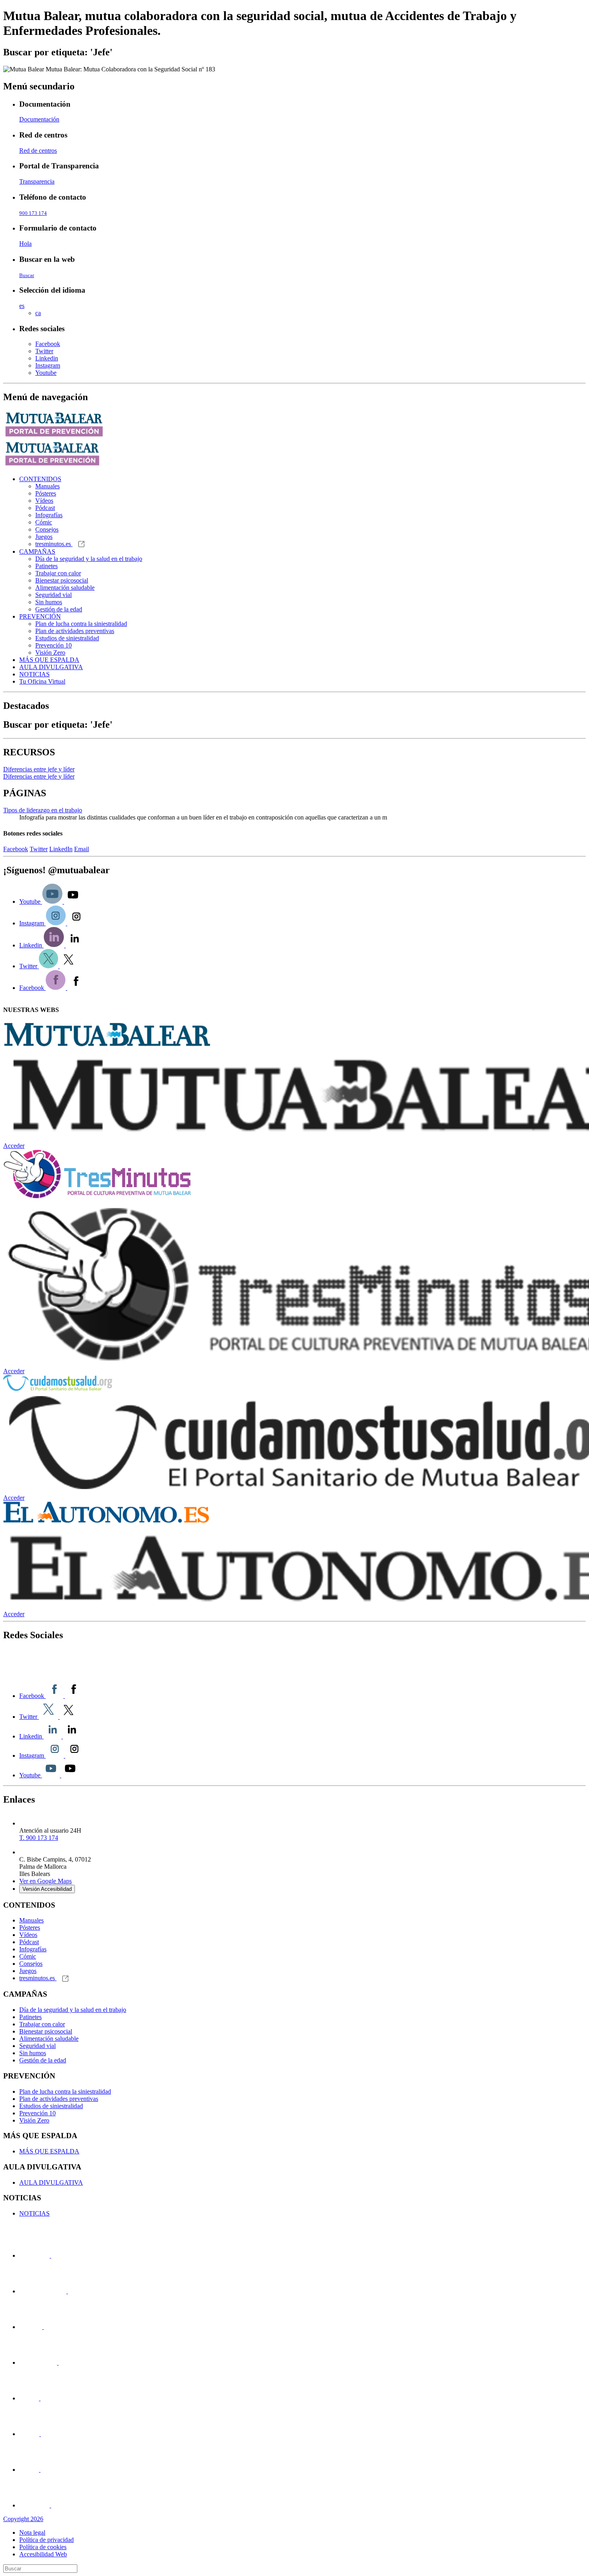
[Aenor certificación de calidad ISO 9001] (40, 2434)
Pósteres (46, 493)
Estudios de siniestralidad (67, 638)
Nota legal (32, 2532)
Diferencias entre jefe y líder (39, 769)
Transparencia (37, 181)
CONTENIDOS (40, 479)
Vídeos (44, 501)
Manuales (47, 486)
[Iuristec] (50, 2255)
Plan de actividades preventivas (75, 631)
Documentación (39, 119)
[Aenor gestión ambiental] (40, 2470)
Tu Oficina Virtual (42, 681)
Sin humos (49, 602)
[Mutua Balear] (96, 1670)
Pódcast (45, 508)
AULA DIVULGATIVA (51, 667)
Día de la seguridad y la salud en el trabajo (89, 559)
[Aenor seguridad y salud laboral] (40, 2398)
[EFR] (58, 2363)
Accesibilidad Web (43, 2554)
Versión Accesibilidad (47, 1889)
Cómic (44, 522)
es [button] (22, 306)
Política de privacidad (46, 2540)
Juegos (44, 537)
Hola (25, 244)
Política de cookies (43, 2547)
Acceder (14, 1146)
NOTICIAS (34, 674)
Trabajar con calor (58, 573)
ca (38, 313)
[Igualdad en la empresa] (43, 2327)
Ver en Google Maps (45, 1881)
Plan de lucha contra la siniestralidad (81, 624)
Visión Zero (50, 653)
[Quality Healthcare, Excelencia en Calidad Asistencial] (67, 2291)
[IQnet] (50, 2505)
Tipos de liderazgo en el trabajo (43, 810)
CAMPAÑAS (37, 551)
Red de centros (38, 151)
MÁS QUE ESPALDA (49, 660)
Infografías (49, 515)
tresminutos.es (54, 544)
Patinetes (46, 566)
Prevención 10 (53, 645)
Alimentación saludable (65, 588)
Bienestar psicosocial (62, 580)
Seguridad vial (53, 595)
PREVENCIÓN (40, 616)
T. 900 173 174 (39, 1838)
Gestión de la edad (59, 609)
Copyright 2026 (23, 2519)
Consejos (47, 529)
